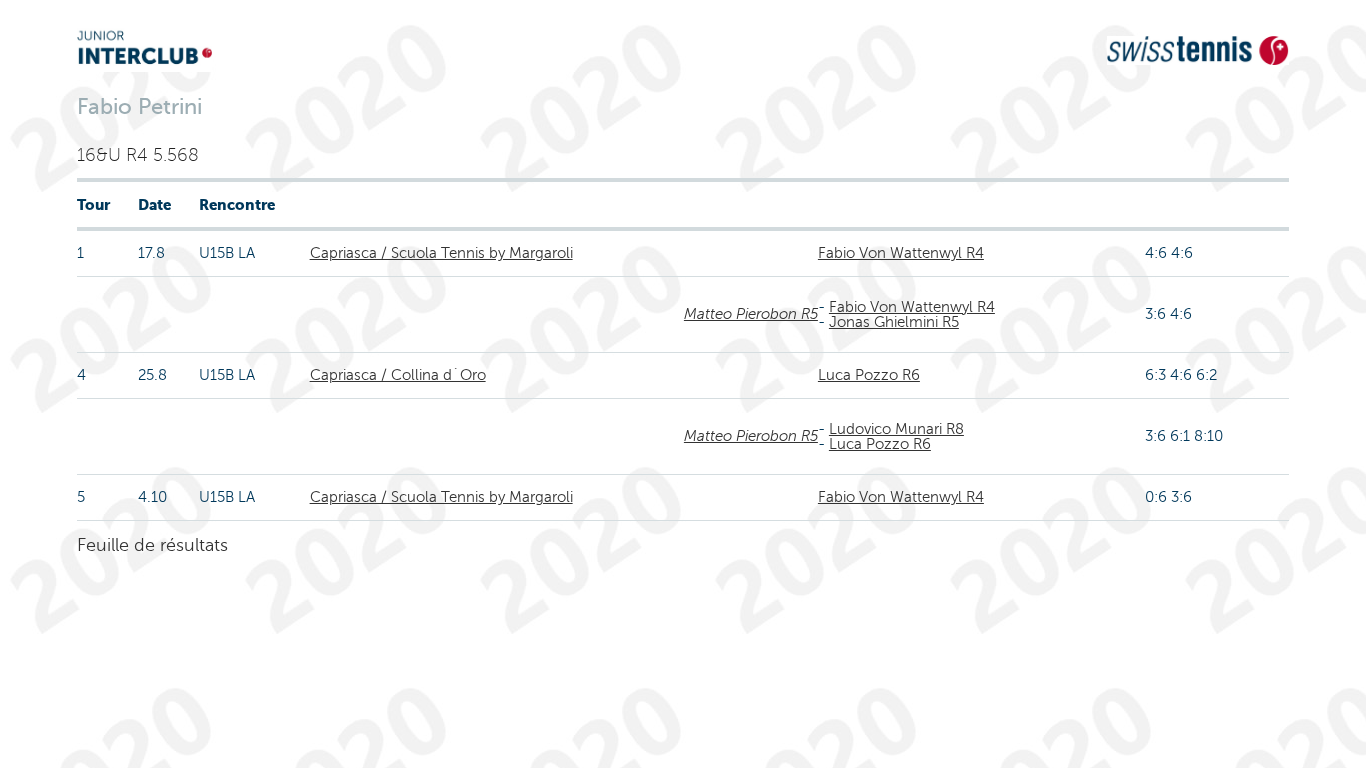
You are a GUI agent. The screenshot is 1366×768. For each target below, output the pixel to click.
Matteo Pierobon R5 (751, 314)
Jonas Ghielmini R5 (894, 322)
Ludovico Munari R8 (896, 429)
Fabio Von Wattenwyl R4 (901, 253)
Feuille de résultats (152, 545)
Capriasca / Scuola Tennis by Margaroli (441, 253)
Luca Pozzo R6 (869, 375)
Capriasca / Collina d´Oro (398, 375)
